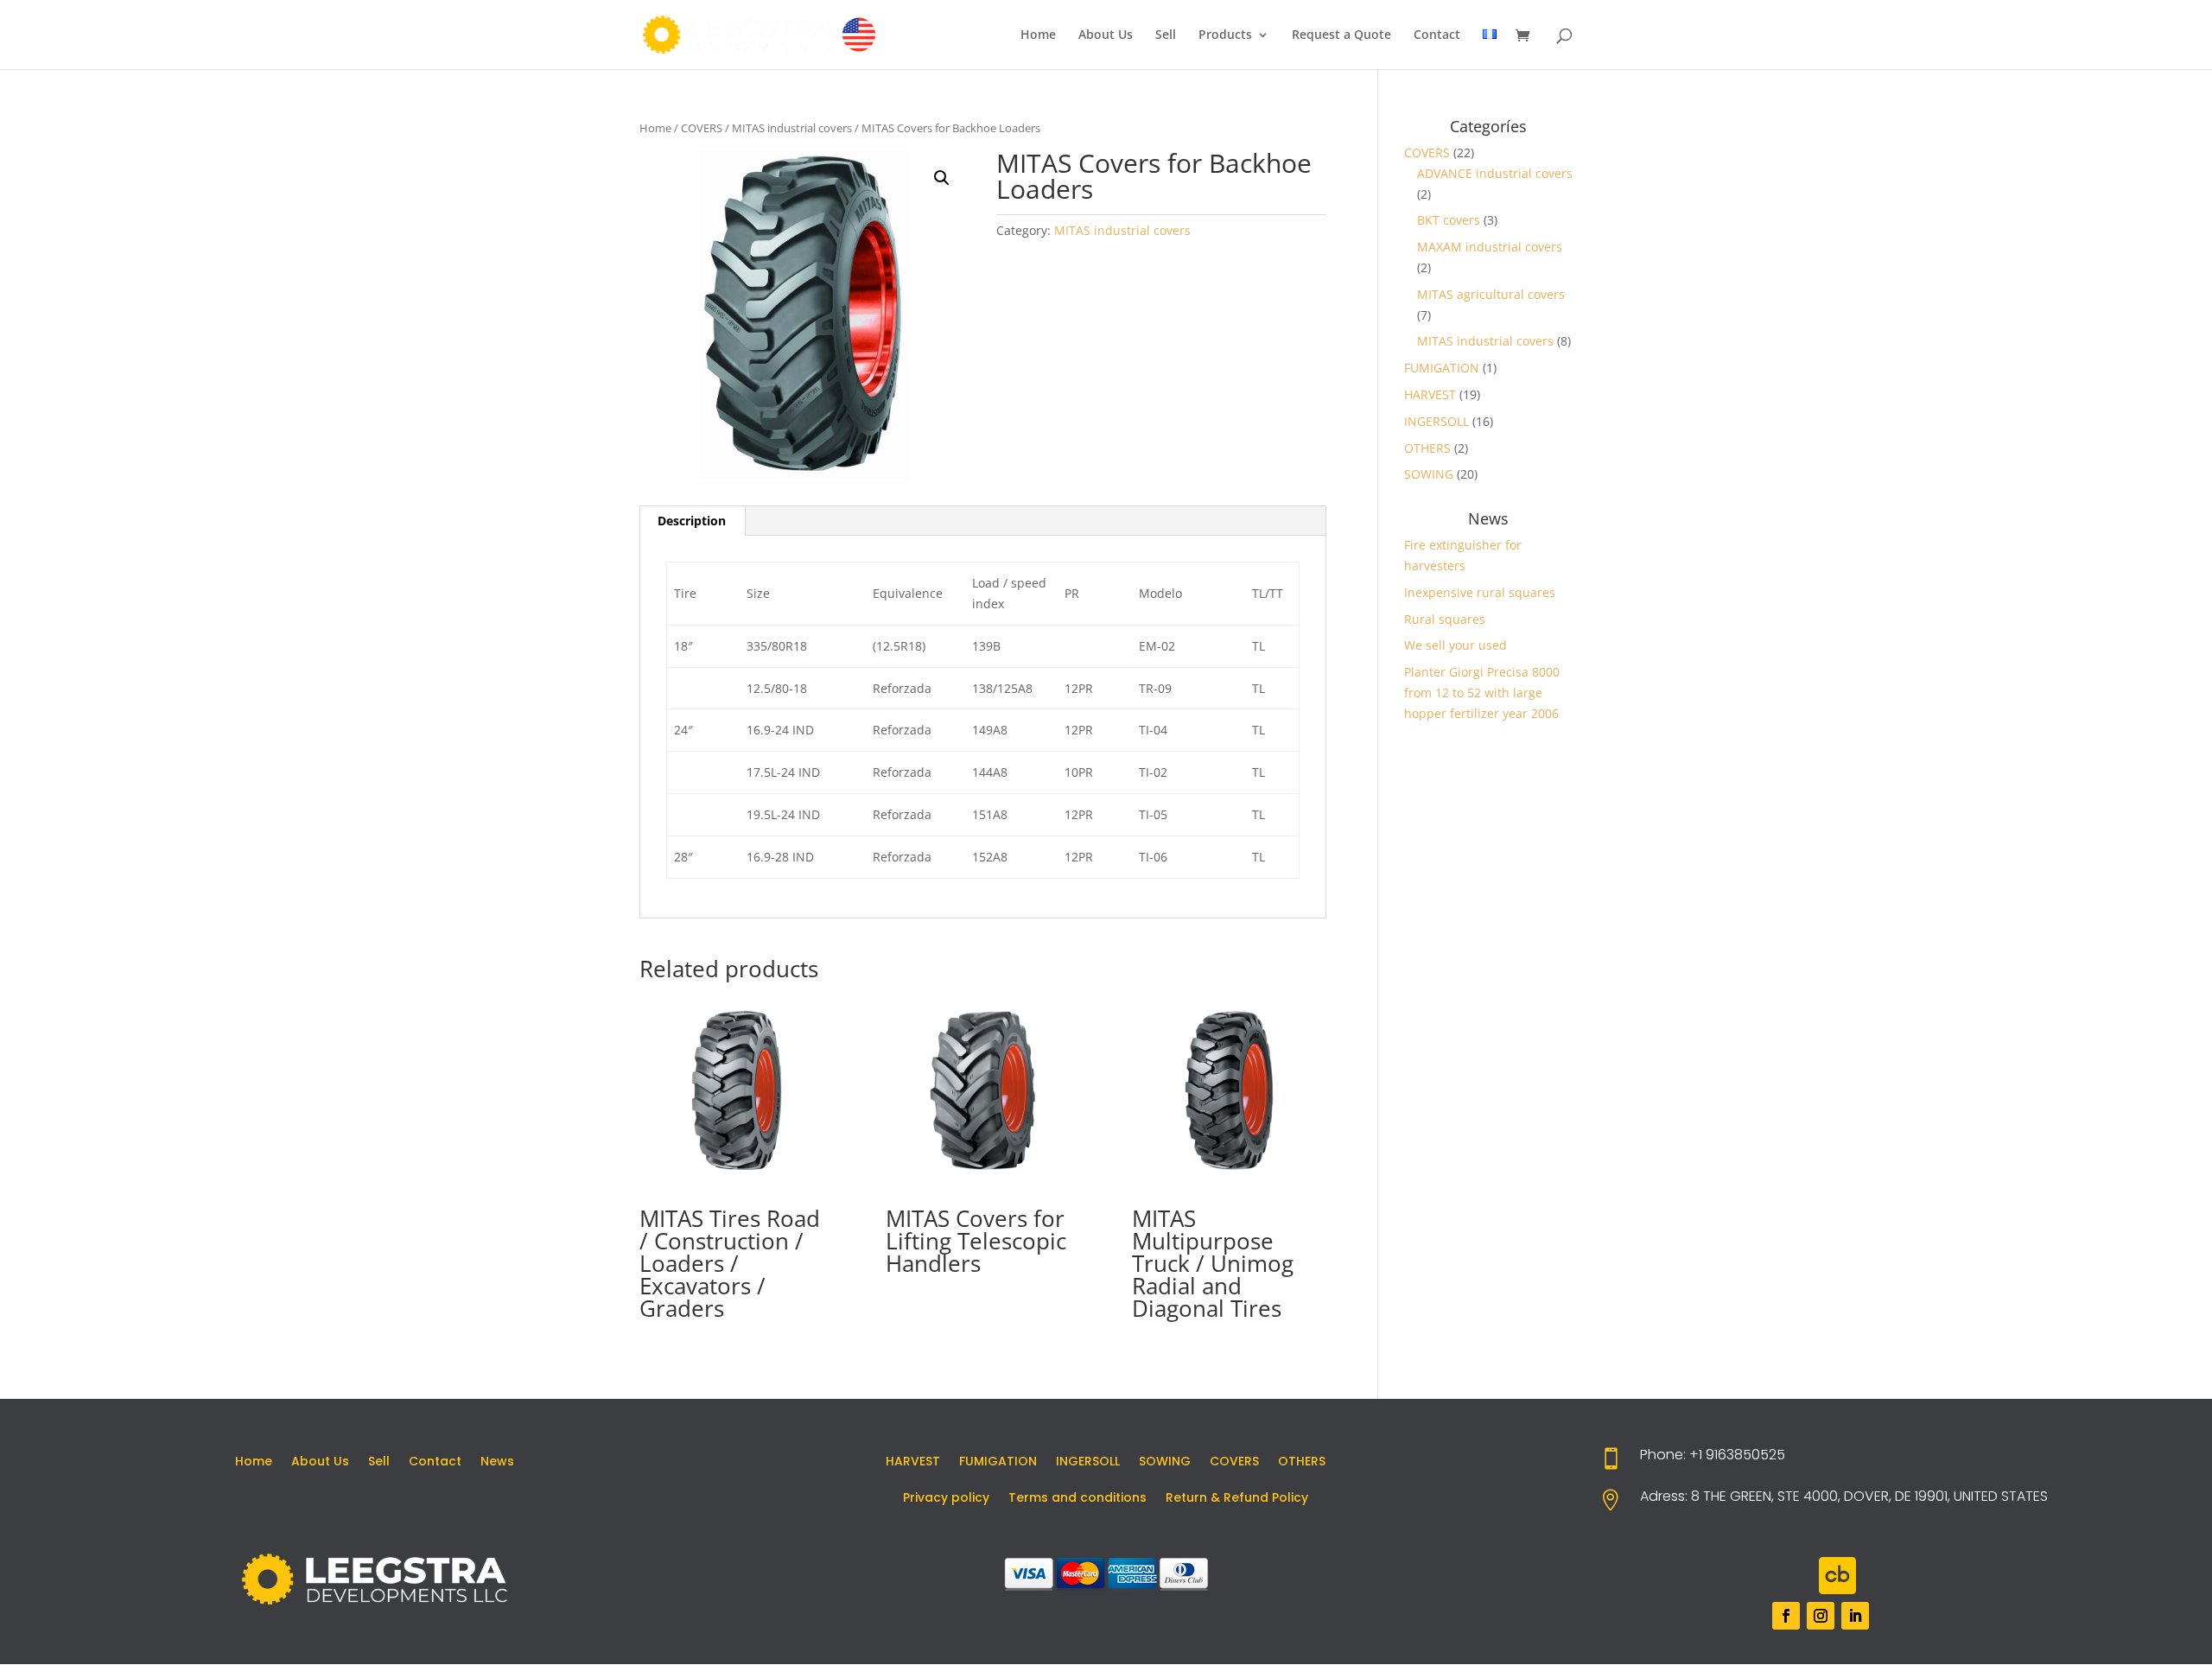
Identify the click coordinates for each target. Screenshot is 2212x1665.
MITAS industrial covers (792, 128)
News (497, 1462)
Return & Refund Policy (1237, 1499)
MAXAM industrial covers (1490, 247)
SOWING (1429, 474)
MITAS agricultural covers (1491, 294)
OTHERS (1427, 448)
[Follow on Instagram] (1821, 1616)
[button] (942, 178)
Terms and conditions (1077, 1499)
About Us (1106, 35)
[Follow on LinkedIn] (1855, 1616)
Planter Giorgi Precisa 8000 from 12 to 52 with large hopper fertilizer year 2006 (1482, 693)
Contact (1437, 35)
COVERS (702, 128)
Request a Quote (1341, 35)
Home (1038, 35)
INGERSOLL (1437, 421)
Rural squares (1445, 619)
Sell (1166, 35)
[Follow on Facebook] (1786, 1616)
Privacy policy (946, 1499)
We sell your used (1456, 645)
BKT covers (1449, 220)
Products (1225, 35)
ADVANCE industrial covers (1495, 173)
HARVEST (1430, 394)
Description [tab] (692, 521)
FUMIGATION (1442, 368)
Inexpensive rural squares (1480, 592)
